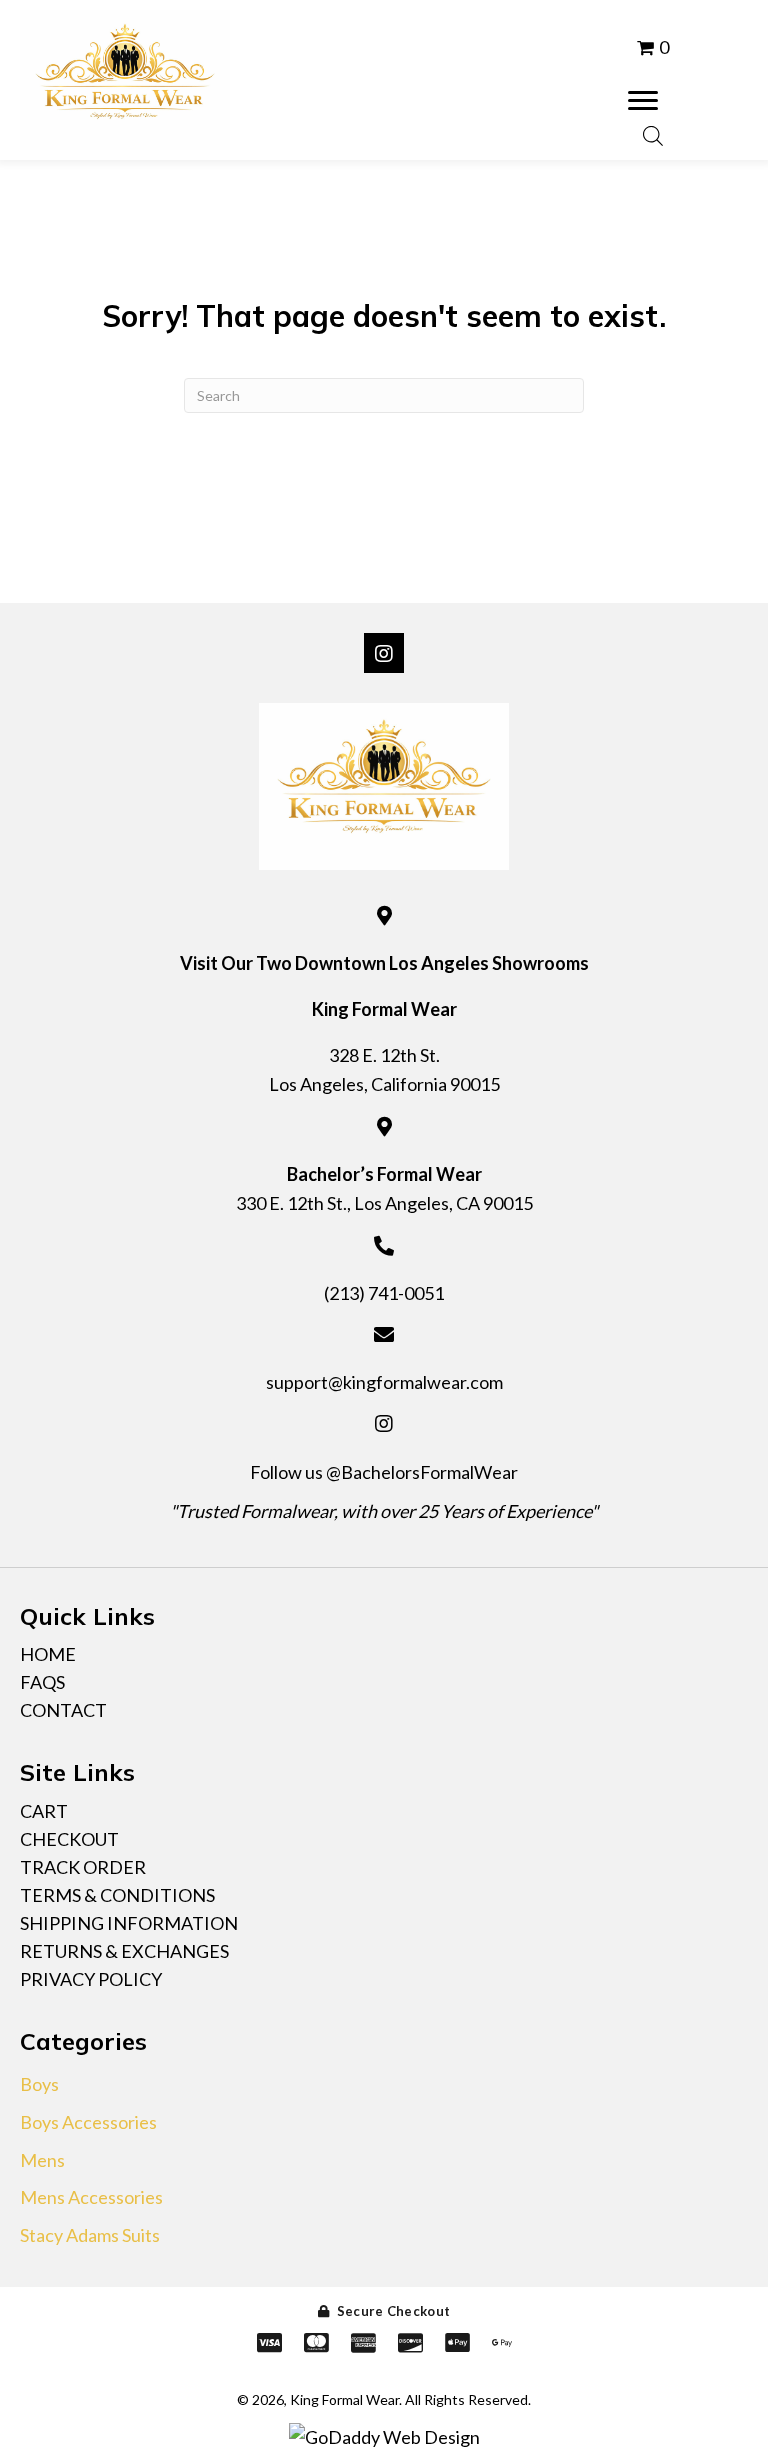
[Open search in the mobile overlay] (653, 133)
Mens (42, 2160)
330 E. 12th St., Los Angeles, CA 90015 (384, 1203)
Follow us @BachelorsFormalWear (384, 1472)
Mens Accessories (91, 2197)
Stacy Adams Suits (90, 2235)
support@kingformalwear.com (384, 1382)
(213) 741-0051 (384, 1293)
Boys (39, 2084)
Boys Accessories (88, 2122)
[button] (643, 101)
